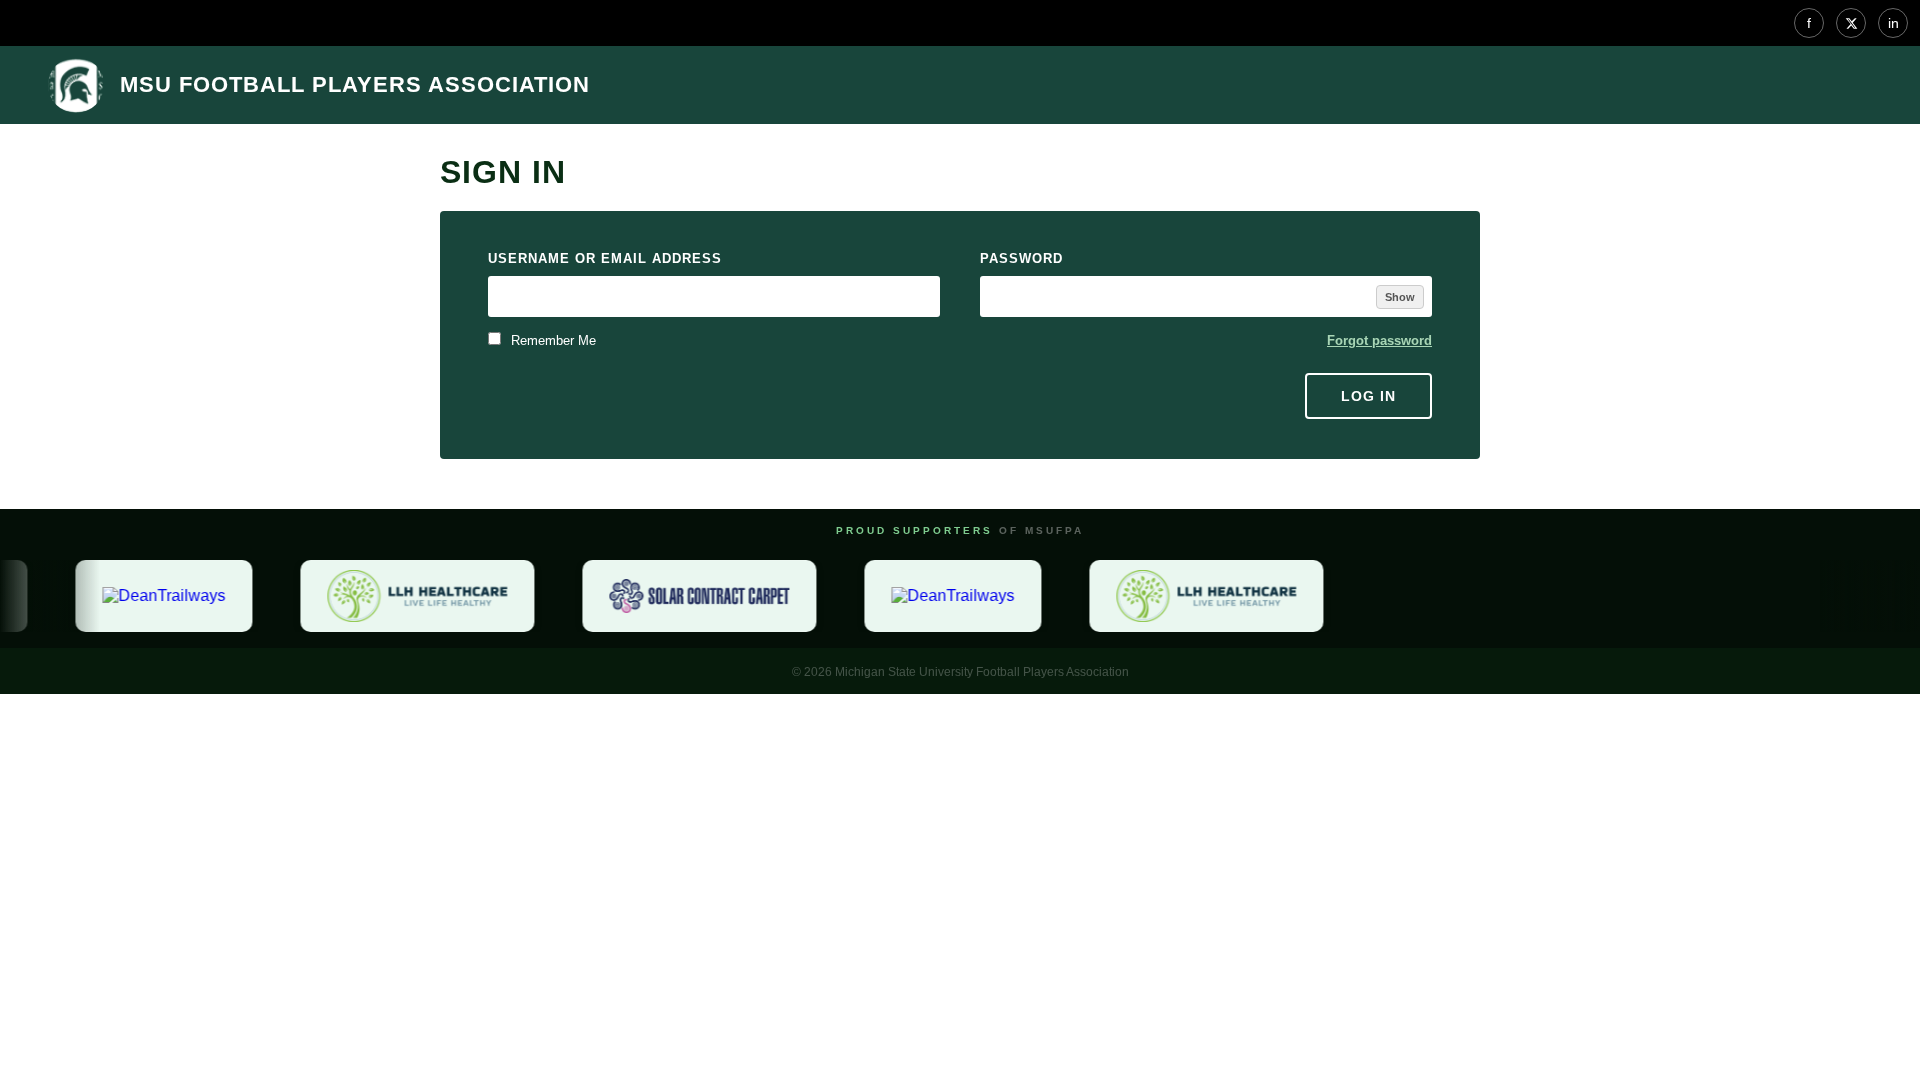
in (1893, 23)
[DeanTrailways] (157, 596)
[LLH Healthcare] (411, 596)
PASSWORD (1021, 258)
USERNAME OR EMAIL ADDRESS (605, 258)
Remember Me (551, 340)
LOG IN (1368, 396)
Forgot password (1379, 340)
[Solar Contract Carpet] (693, 596)
